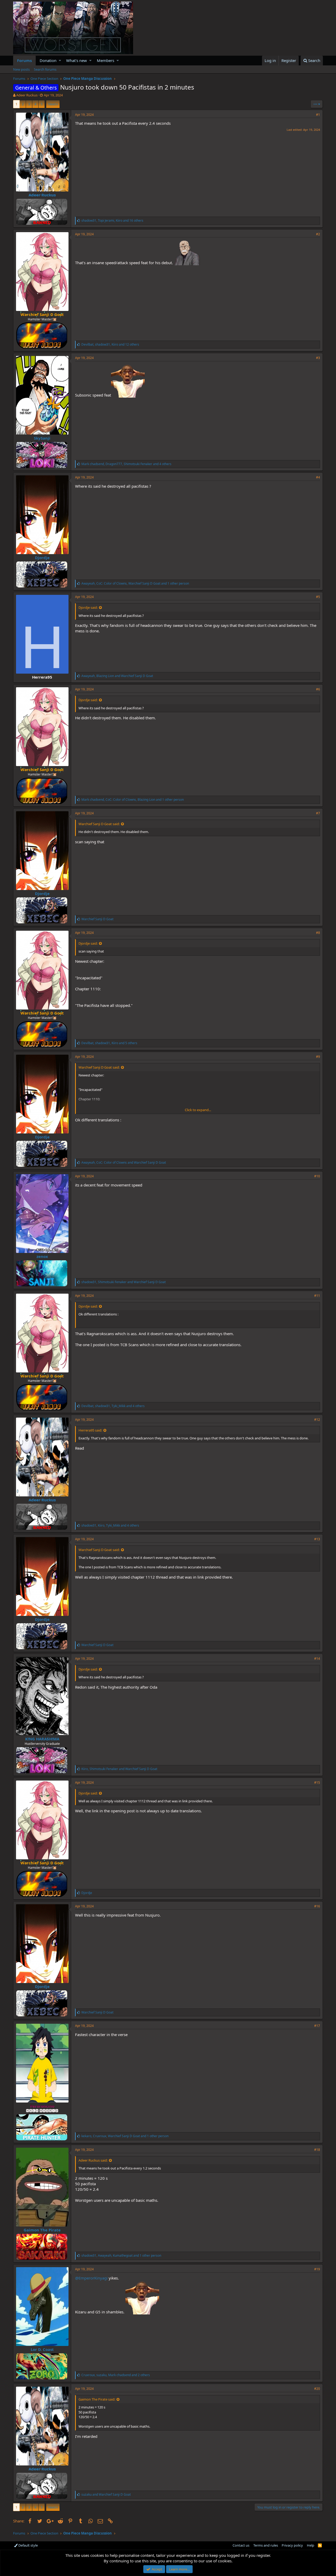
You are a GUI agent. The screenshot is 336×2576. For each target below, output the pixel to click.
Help (311, 2545)
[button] (60, 61)
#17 (317, 2026)
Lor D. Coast (42, 2349)
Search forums (45, 69)
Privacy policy (292, 2545)
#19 (317, 2269)
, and (117, 676)
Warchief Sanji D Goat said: (99, 824)
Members (106, 60)
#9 (318, 1057)
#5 (318, 597)
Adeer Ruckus (27, 95)
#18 (317, 2150)
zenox (42, 1256)
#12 (317, 1420)
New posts (21, 69)
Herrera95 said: (90, 1430)
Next (52, 104)
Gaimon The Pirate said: (97, 2399)
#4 (318, 477)
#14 (317, 1659)
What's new (77, 60)
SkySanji (42, 438)
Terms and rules (266, 2545)
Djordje (42, 558)
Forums (24, 60)
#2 (318, 234)
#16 (317, 1906)
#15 (317, 1783)
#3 (318, 358)
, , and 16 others (112, 220)
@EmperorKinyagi (91, 2278)
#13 (317, 1539)
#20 (317, 2389)
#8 (318, 933)
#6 (318, 689)
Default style (28, 2545)
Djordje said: (88, 607)
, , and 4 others (126, 464)
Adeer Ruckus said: (93, 2160)
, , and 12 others (110, 344)
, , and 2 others (116, 2375)
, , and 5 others (109, 1043)
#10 (317, 1176)
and (106, 2494)
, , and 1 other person (135, 583)
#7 (318, 813)
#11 (317, 1296)
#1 (318, 115)
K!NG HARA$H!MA (42, 1739)
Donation (48, 60)
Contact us (241, 2545)
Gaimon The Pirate (42, 2230)
